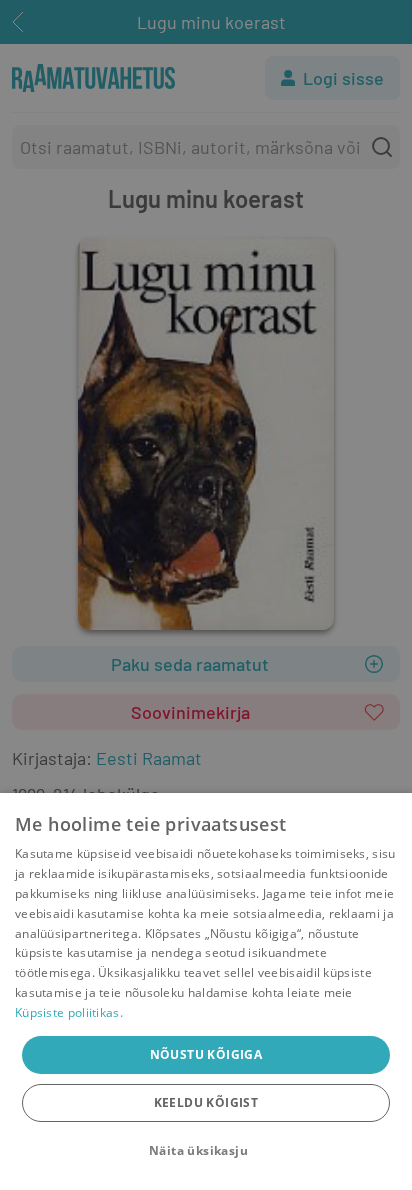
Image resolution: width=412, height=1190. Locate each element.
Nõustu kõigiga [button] (206, 1054)
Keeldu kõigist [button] (206, 1102)
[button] (206, 1151)
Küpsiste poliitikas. (69, 1012)
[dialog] (206, 991)
